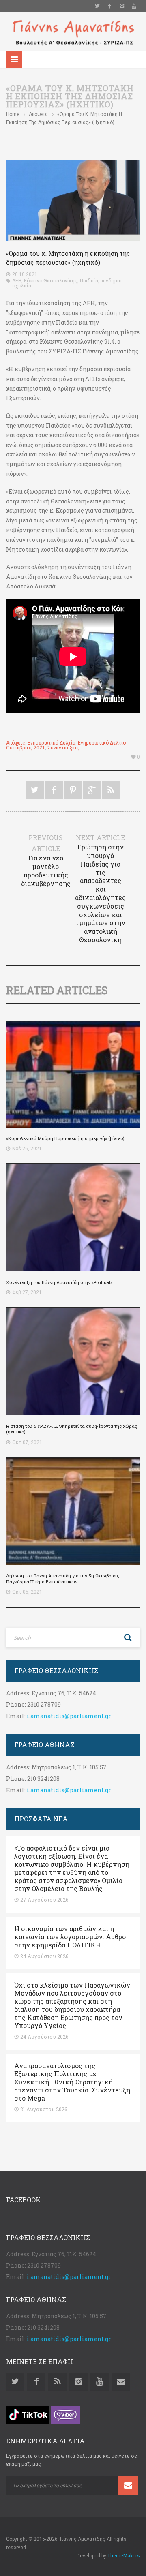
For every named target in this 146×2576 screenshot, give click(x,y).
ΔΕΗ (17, 281)
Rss (57, 2382)
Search (128, 1638)
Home (13, 114)
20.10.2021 (25, 274)
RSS (111, 790)
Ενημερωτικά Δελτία (52, 743)
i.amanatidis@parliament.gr (69, 1716)
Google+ (92, 790)
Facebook (109, 6)
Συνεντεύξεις (63, 748)
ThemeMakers (124, 2556)
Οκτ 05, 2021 (27, 1592)
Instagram (122, 6)
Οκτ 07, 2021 (27, 1442)
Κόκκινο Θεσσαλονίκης (51, 281)
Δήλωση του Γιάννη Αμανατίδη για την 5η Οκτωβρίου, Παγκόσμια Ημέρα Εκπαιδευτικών (62, 1578)
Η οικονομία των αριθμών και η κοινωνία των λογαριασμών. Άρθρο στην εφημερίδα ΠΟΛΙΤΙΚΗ (70, 1937)
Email (121, 2382)
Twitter (97, 6)
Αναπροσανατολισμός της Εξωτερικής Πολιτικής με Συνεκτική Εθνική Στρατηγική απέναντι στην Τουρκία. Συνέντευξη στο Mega (72, 2082)
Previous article (46, 860)
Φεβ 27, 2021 (27, 1292)
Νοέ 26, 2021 (27, 1149)
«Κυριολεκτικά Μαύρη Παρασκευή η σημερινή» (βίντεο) (65, 1138)
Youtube (134, 6)
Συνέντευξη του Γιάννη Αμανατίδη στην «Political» (59, 1282)
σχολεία (22, 286)
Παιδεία (89, 281)
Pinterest (73, 790)
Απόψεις (38, 114)
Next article (100, 889)
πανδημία (111, 281)
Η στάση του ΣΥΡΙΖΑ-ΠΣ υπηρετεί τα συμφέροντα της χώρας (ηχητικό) (72, 1429)
